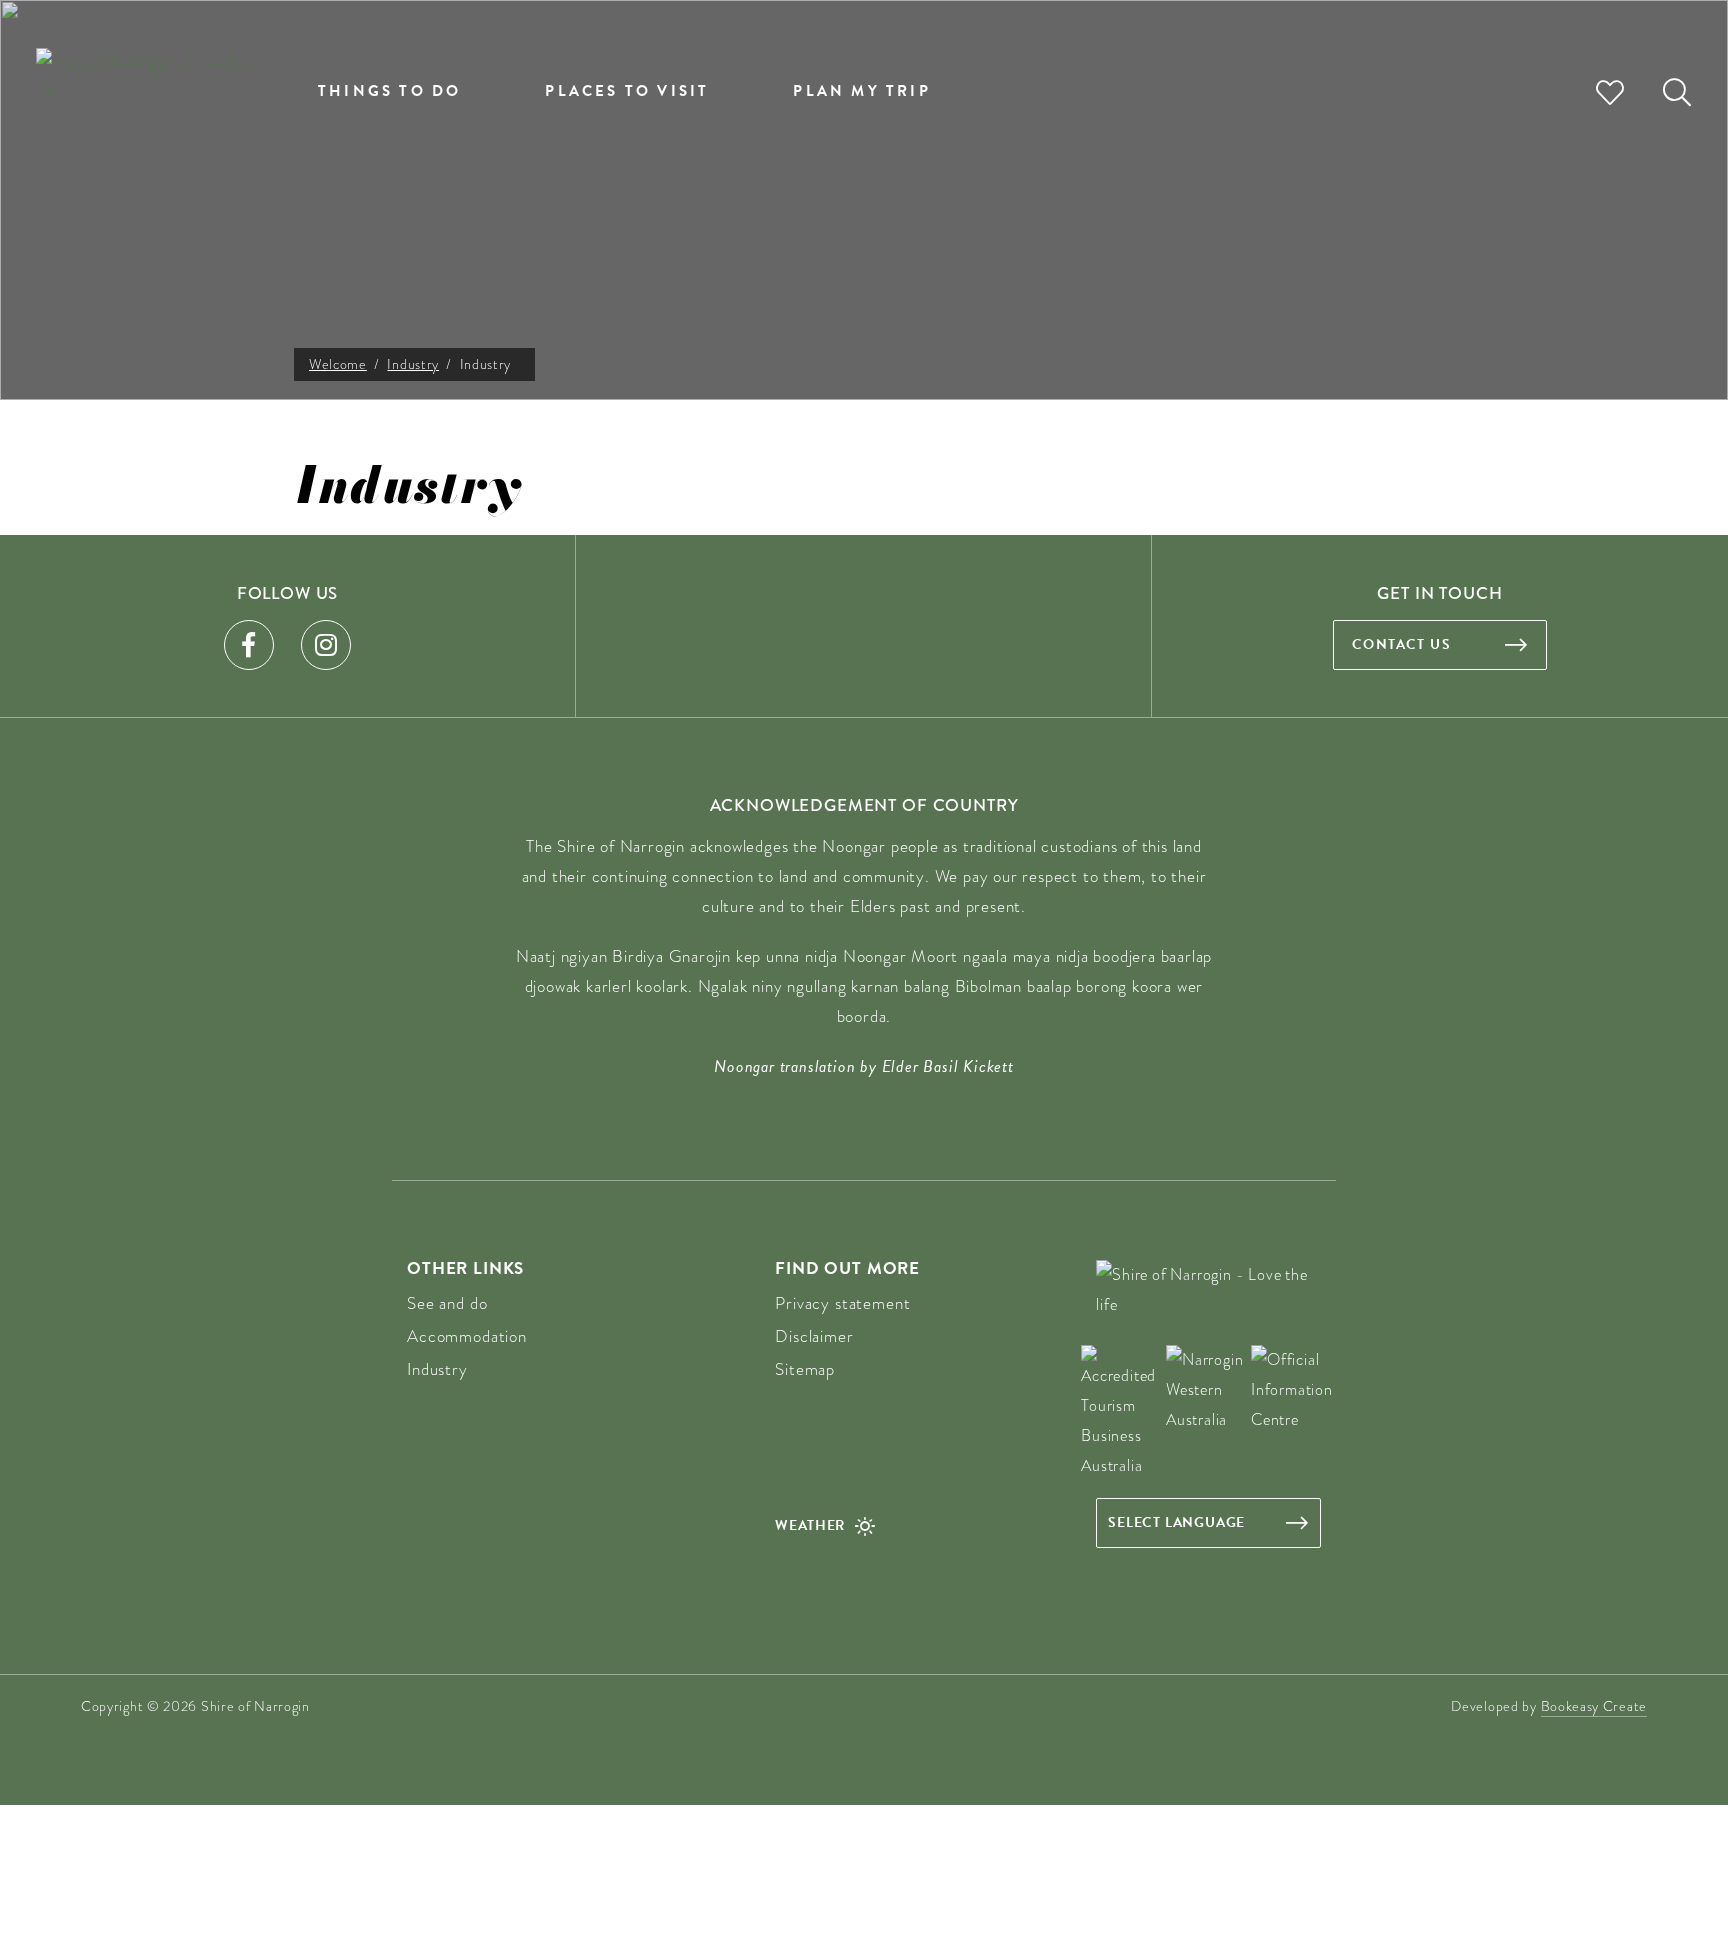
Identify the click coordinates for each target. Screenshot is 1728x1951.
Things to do (389, 91)
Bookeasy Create (1594, 1706)
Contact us (1401, 644)
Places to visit (627, 91)
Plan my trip (861, 91)
